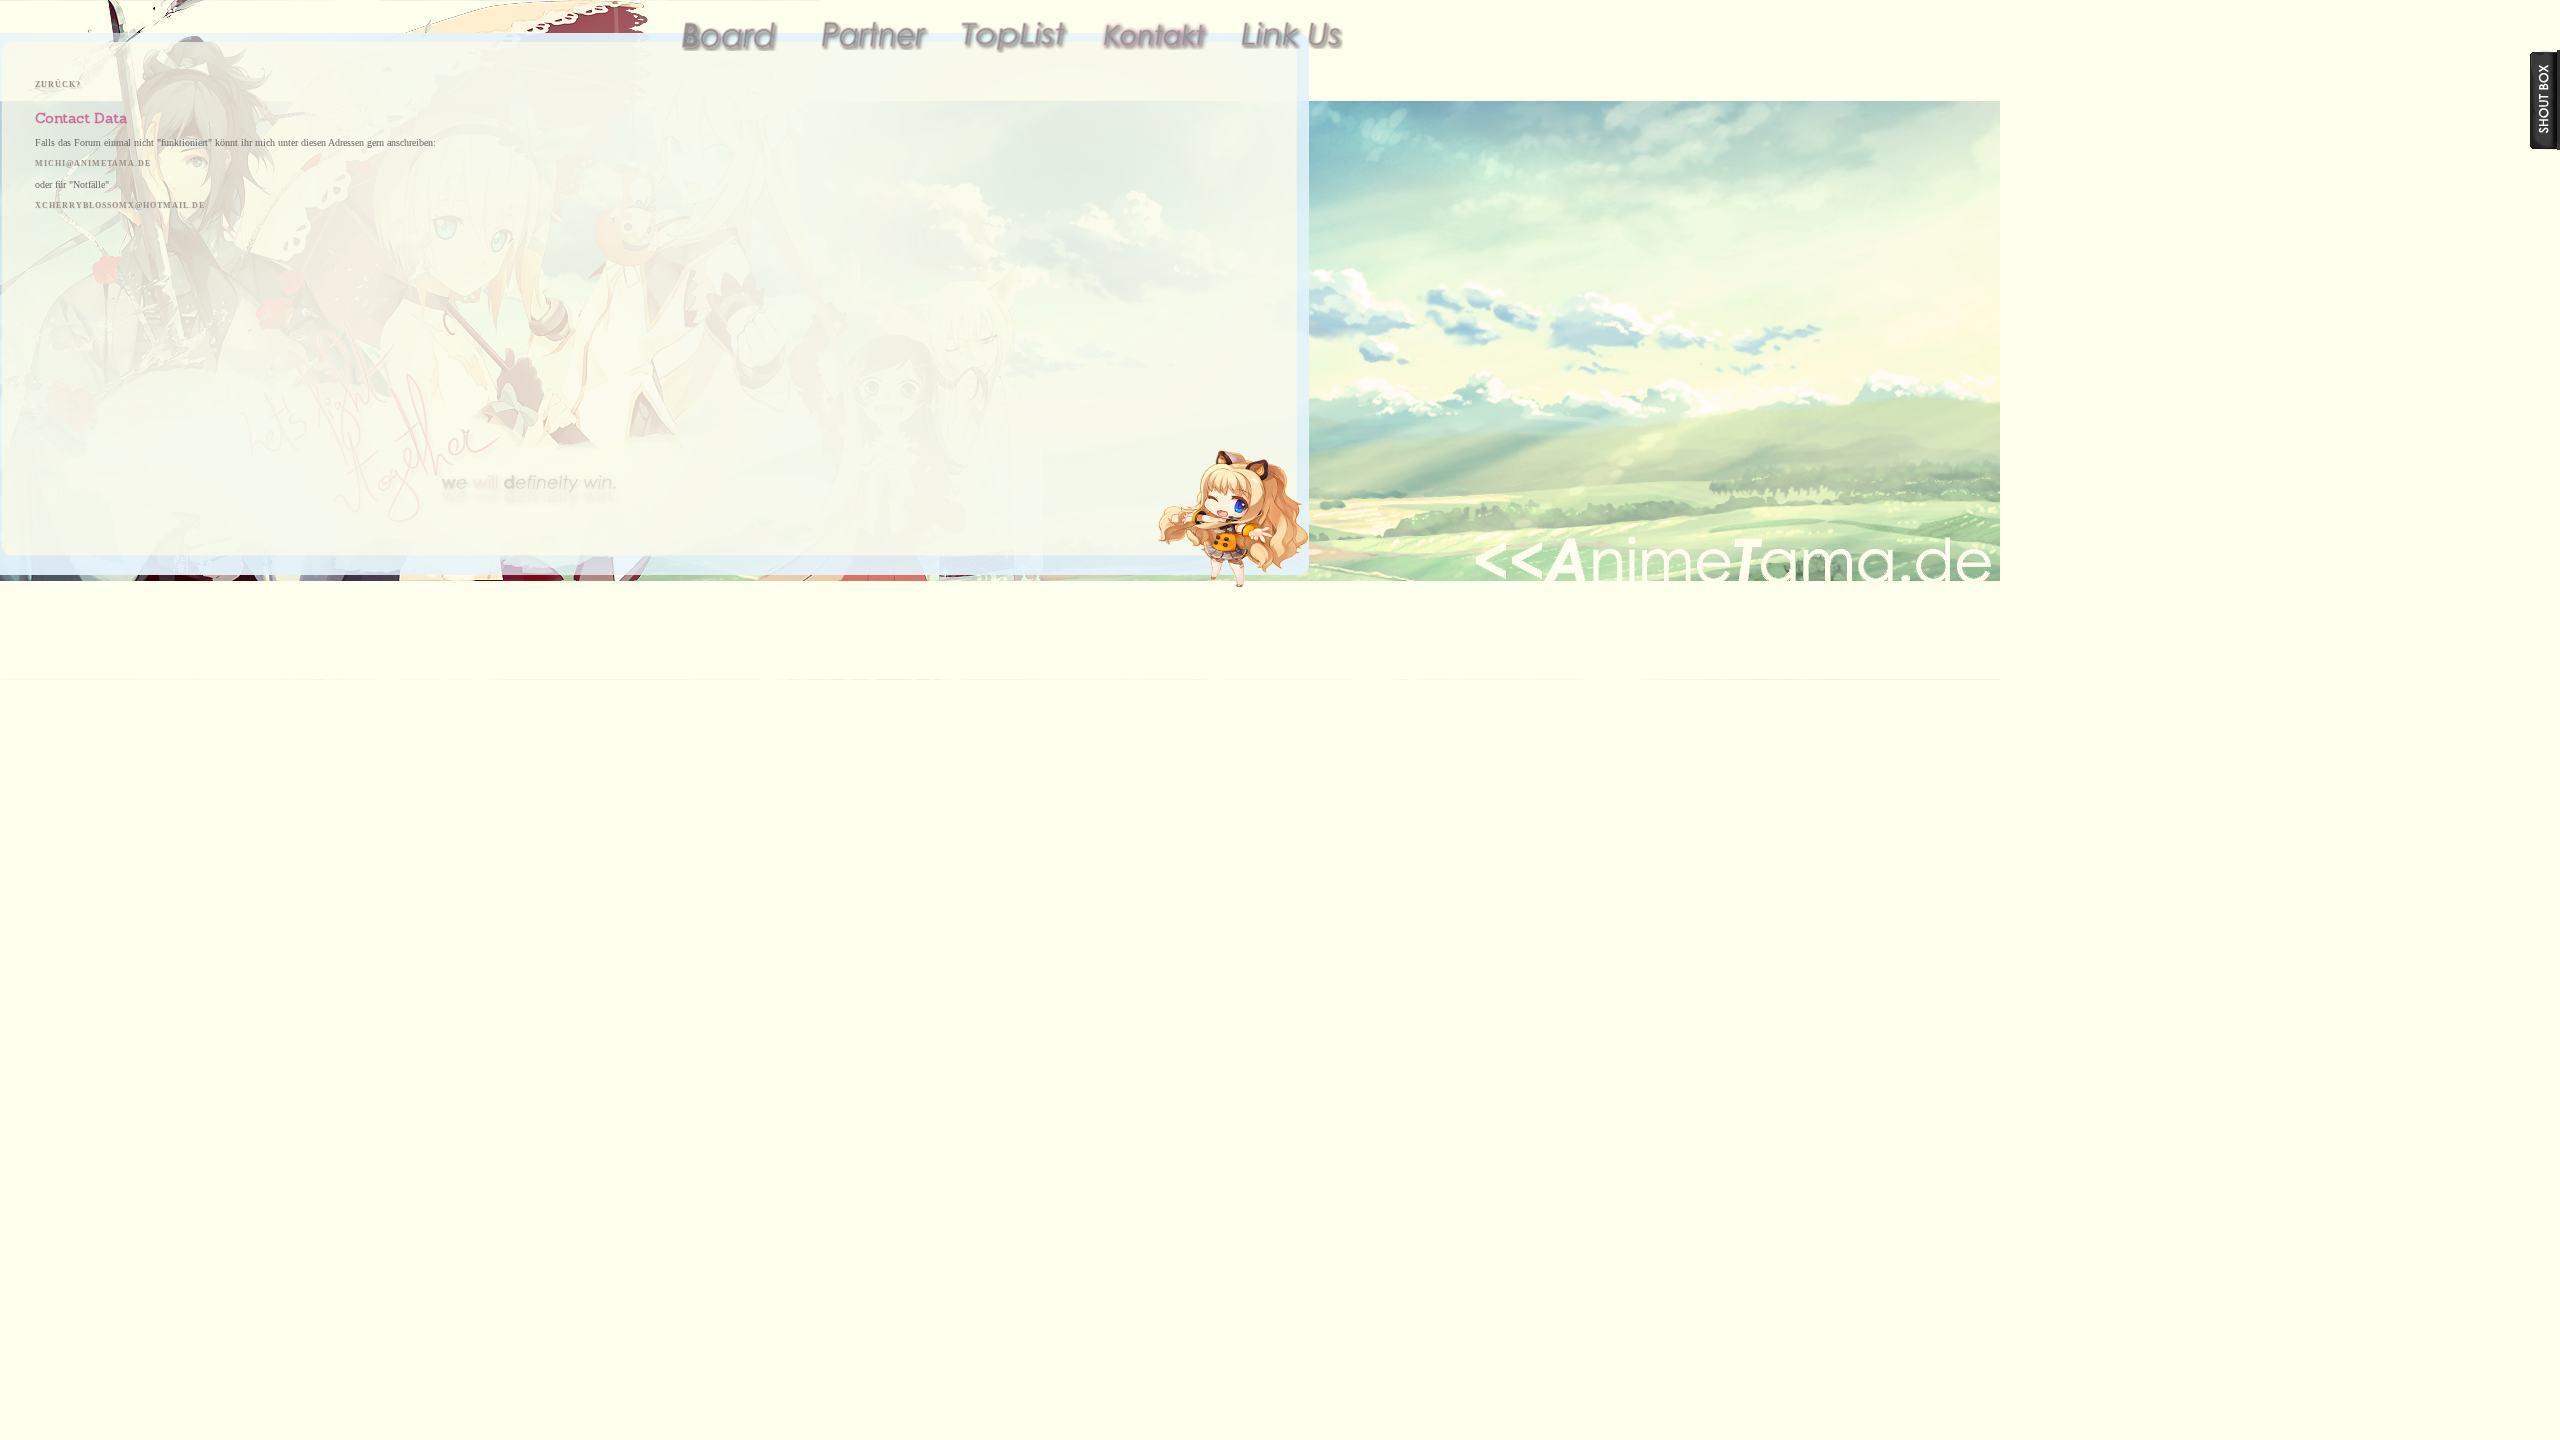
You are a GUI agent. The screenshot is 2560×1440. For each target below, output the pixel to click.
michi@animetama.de (93, 163)
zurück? (58, 84)
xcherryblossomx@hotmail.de (120, 205)
